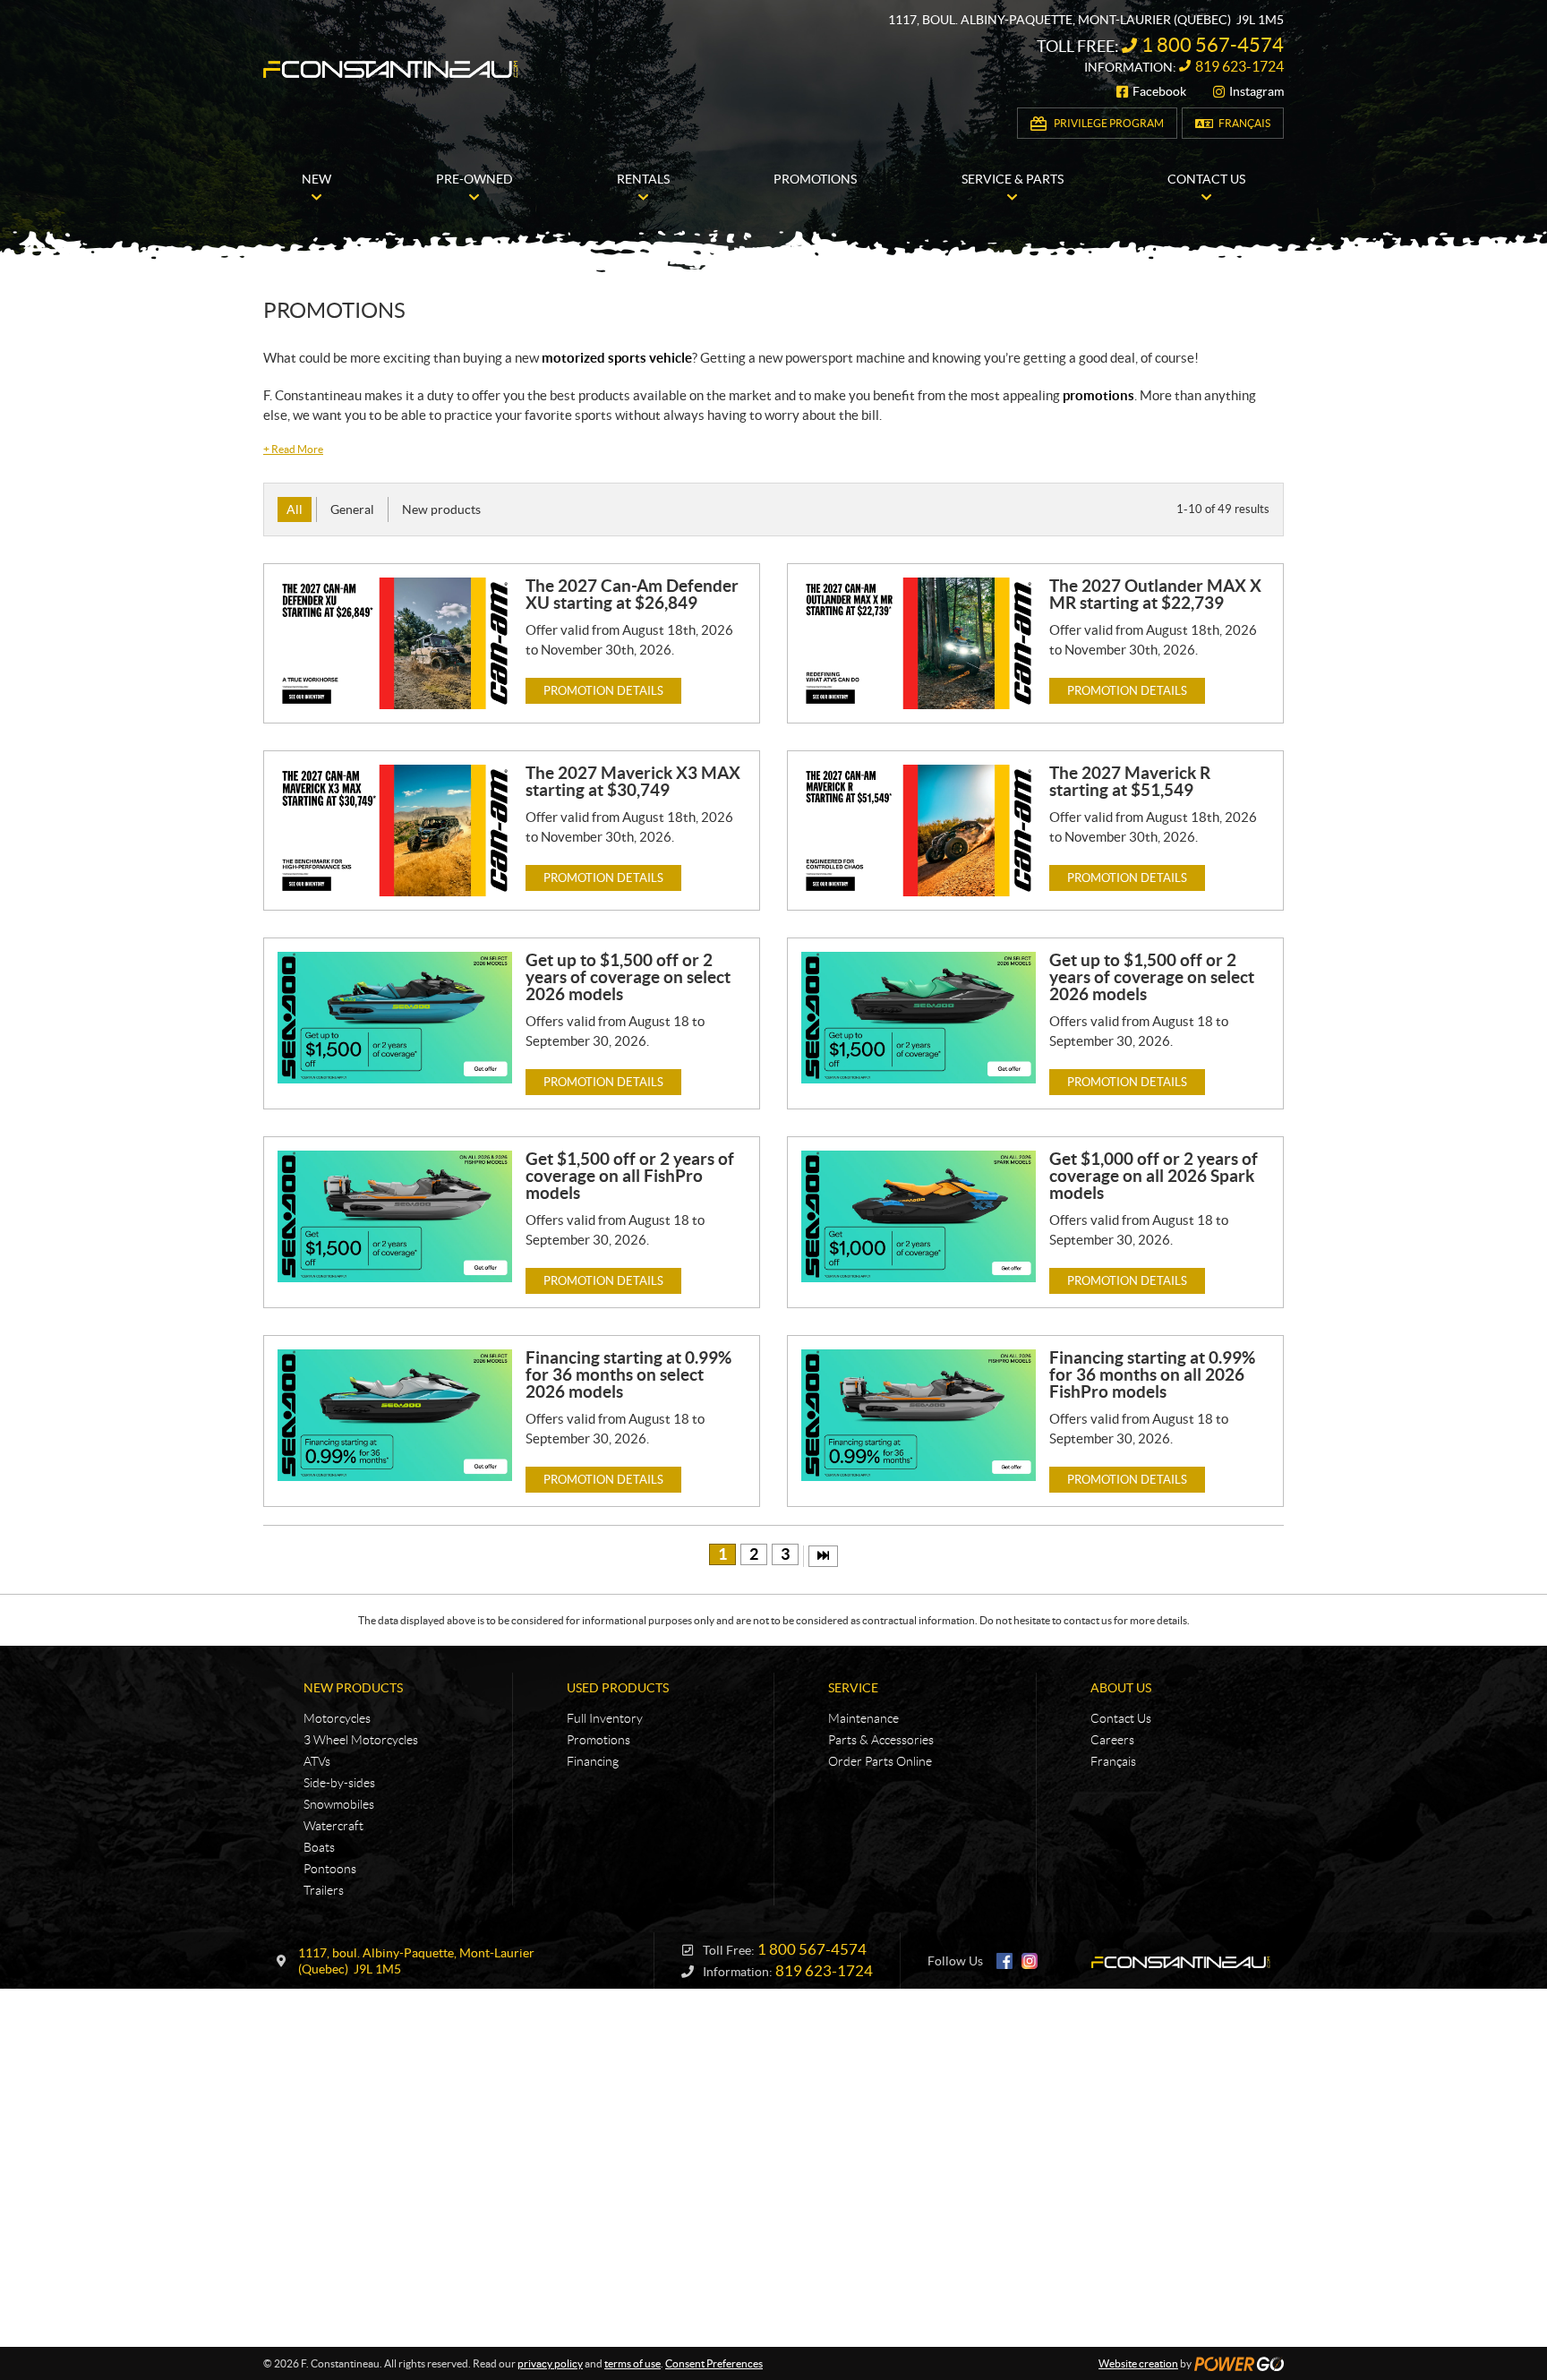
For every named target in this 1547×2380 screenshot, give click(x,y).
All (295, 509)
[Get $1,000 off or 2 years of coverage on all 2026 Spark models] (919, 1216)
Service (853, 1688)
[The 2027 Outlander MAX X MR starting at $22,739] (919, 643)
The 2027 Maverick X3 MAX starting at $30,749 (633, 781)
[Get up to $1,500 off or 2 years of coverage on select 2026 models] (395, 1018)
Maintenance (863, 1718)
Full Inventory (605, 1718)
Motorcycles (337, 1718)
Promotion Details (603, 691)
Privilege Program (1109, 123)
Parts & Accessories (881, 1740)
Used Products (618, 1688)
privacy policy (550, 2363)
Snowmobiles (339, 1804)
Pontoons (330, 1869)
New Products (353, 1688)
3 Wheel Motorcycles (361, 1740)
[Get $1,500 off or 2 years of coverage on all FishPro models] (395, 1216)
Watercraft (333, 1826)
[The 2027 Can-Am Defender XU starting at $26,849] (395, 643)
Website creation (1138, 2363)
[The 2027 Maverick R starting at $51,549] (919, 830)
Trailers (324, 1890)
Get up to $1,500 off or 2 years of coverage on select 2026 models (628, 977)
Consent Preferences (714, 2363)
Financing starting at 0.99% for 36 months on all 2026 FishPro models (1152, 1374)
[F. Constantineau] (391, 69)
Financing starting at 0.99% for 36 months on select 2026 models (628, 1374)
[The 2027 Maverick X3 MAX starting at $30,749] (395, 830)
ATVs (317, 1761)
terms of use (632, 2363)
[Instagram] (1030, 1961)
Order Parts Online (880, 1761)
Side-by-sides (339, 1783)
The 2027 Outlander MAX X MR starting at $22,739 (1155, 594)
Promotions (598, 1740)
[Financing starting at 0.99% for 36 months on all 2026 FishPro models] (919, 1415)
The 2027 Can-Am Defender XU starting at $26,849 (632, 594)
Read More (293, 449)
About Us (1121, 1688)
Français (1244, 123)
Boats (319, 1847)
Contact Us (1121, 1718)
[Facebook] (1004, 1961)
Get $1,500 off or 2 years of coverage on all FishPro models (630, 1176)
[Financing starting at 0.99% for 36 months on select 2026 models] (395, 1415)
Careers (1112, 1740)
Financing (593, 1761)
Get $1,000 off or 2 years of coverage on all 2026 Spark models (1154, 1176)
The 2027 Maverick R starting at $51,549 (1130, 781)
